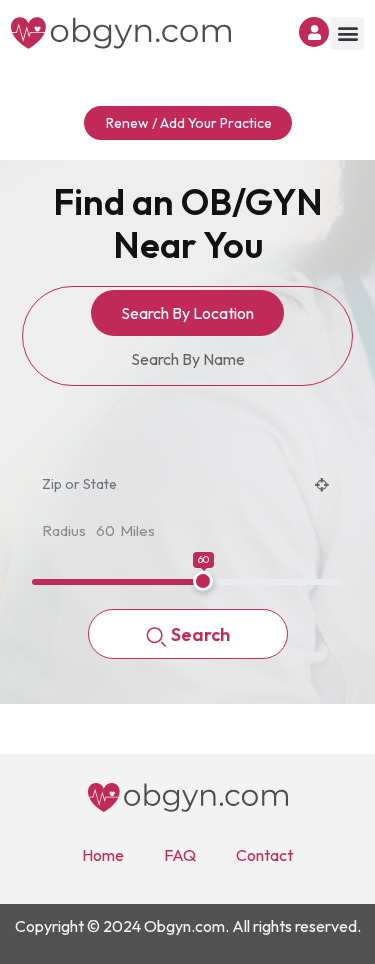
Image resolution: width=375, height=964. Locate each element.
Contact (264, 855)
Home (103, 855)
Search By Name (188, 359)
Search (200, 634)
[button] (347, 33)
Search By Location (187, 313)
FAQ (180, 855)
